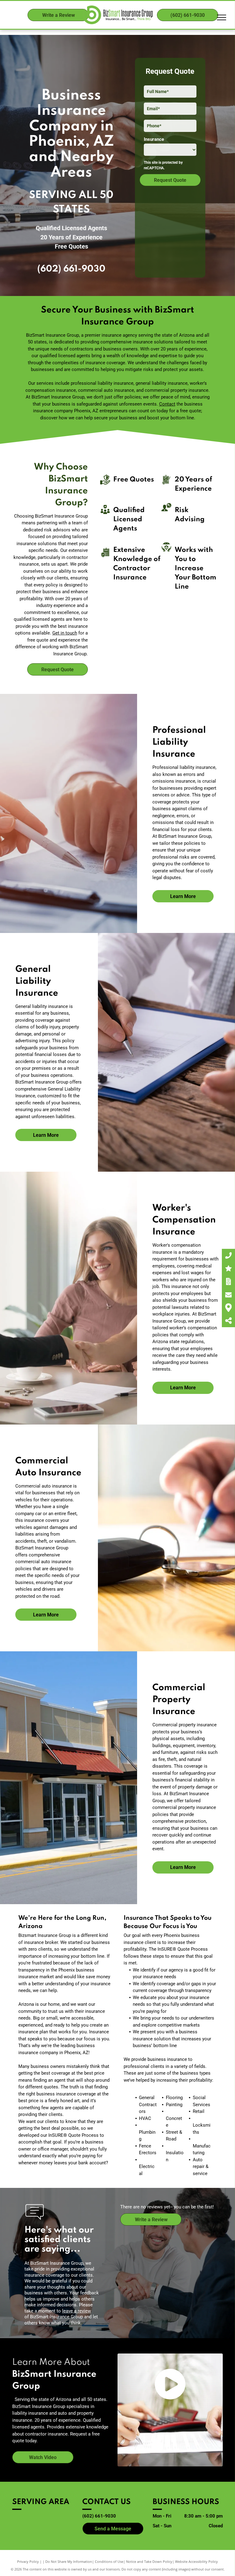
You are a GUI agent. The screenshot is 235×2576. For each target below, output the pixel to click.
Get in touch (65, 633)
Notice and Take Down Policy (149, 2561)
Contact (167, 404)
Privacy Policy (28, 2561)
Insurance (154, 139)
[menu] (222, 17)
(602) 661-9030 (71, 269)
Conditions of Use (109, 2561)
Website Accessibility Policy (196, 2561)
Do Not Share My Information (69, 2561)
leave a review (76, 2311)
